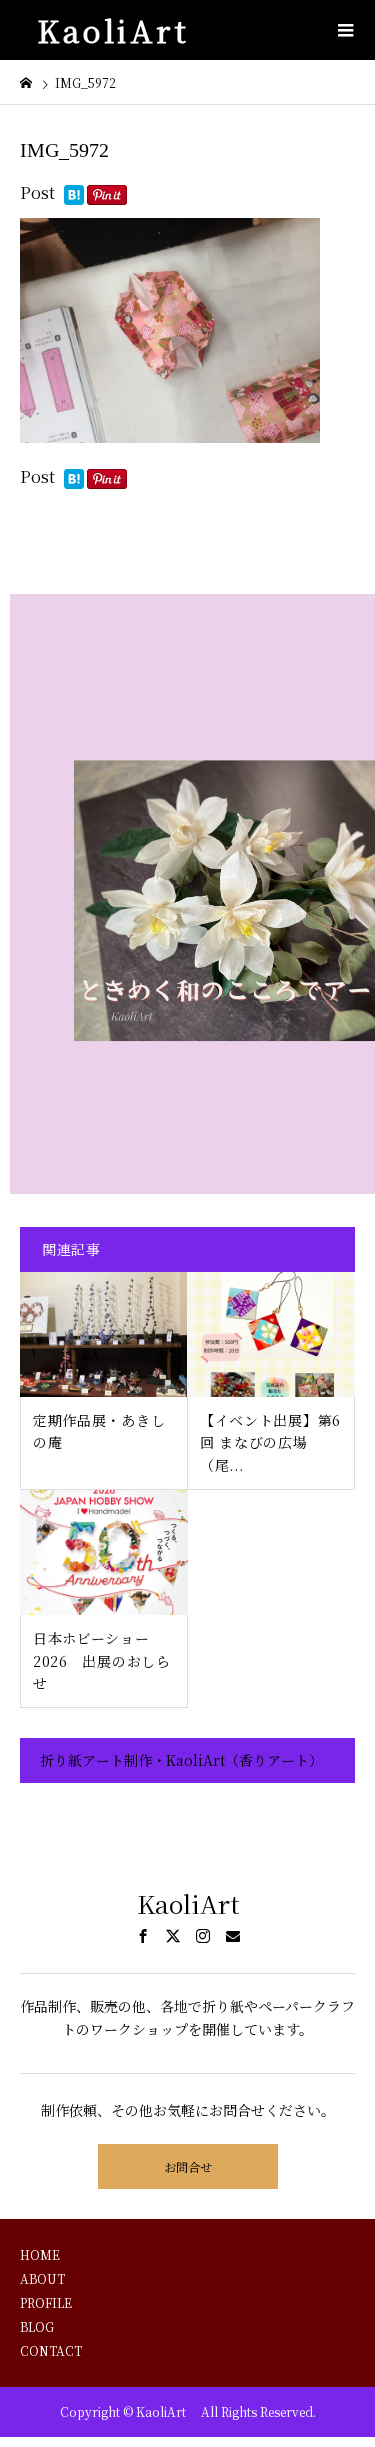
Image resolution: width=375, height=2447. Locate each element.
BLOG (37, 2326)
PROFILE (46, 2302)
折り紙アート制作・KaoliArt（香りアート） (181, 1760)
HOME (40, 2254)
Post (37, 192)
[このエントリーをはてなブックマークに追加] (74, 196)
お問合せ (188, 2166)
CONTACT (51, 2350)
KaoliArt (121, 30)
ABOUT (42, 2278)
